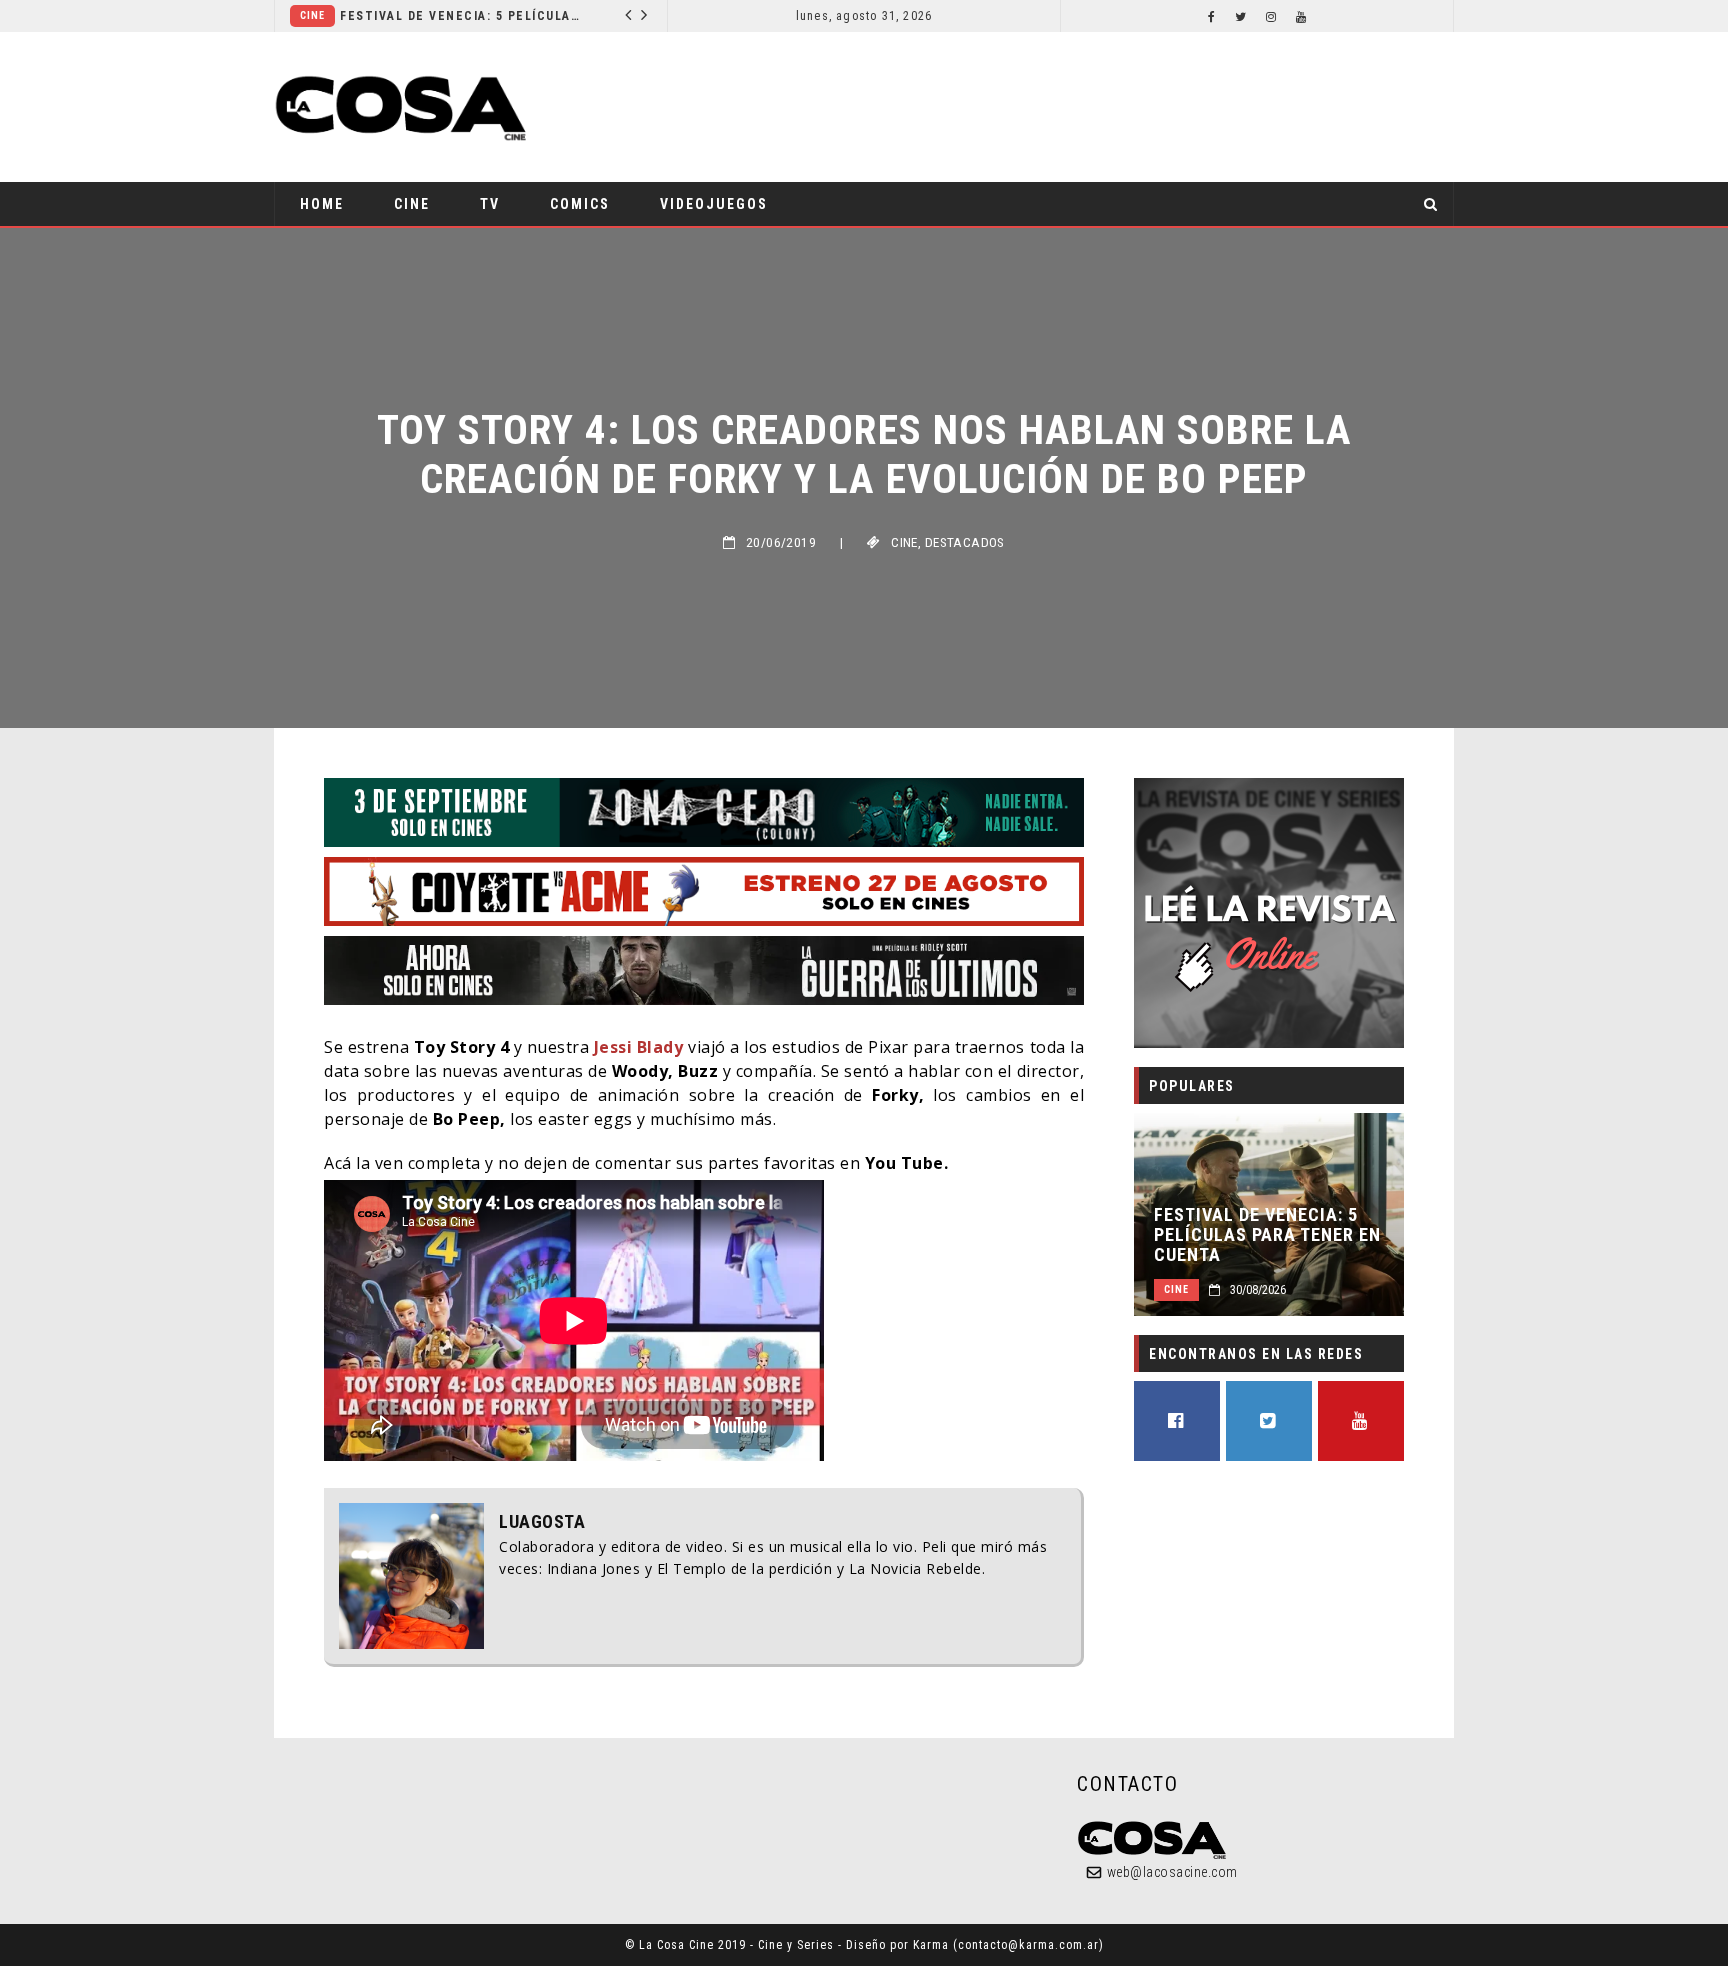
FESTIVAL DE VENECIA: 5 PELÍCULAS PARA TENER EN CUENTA (1267, 1235)
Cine (488, 15)
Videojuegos (714, 204)
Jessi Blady (639, 1047)
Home (322, 204)
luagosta (542, 1522)
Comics (580, 204)
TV (490, 204)
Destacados (965, 542)
